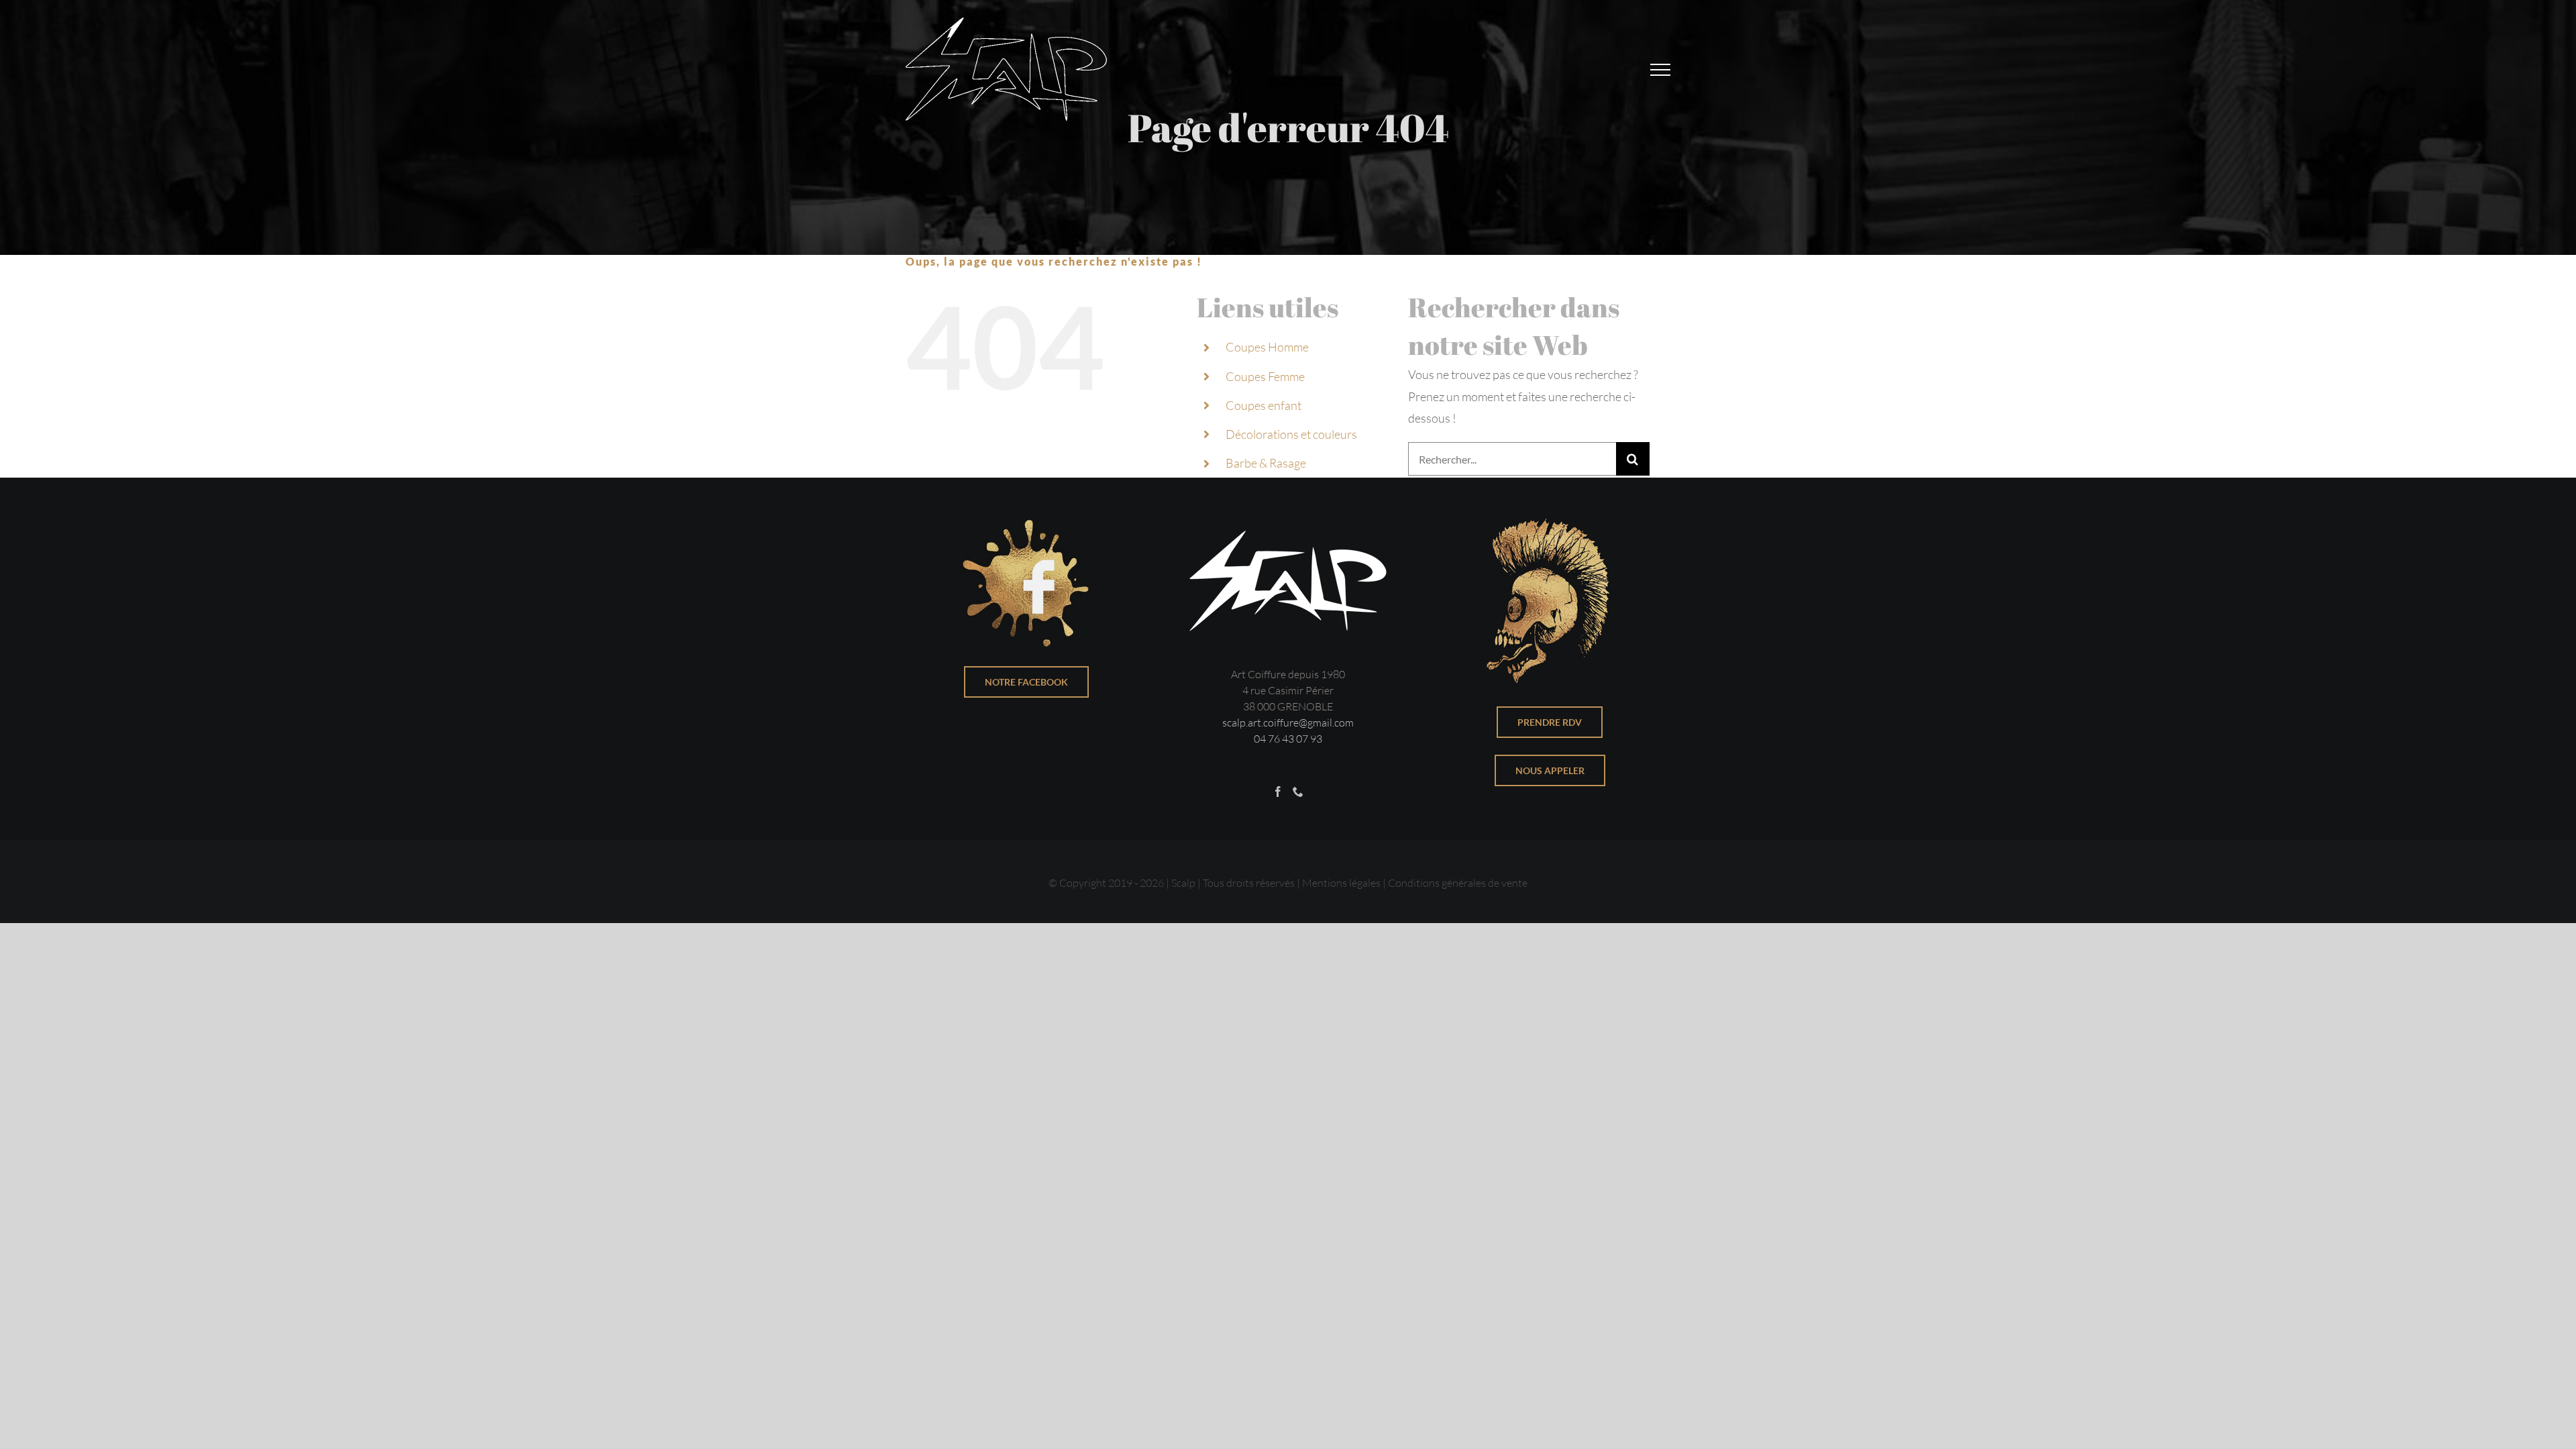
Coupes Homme (1267, 347)
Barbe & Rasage (1266, 463)
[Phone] (1298, 792)
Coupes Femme (1265, 376)
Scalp (1183, 883)
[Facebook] (1278, 792)
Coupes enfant (1264, 405)
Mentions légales (1341, 883)
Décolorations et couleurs (1291, 434)
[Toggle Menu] (1660, 70)
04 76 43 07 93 (1288, 739)
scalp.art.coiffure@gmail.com (1288, 722)
